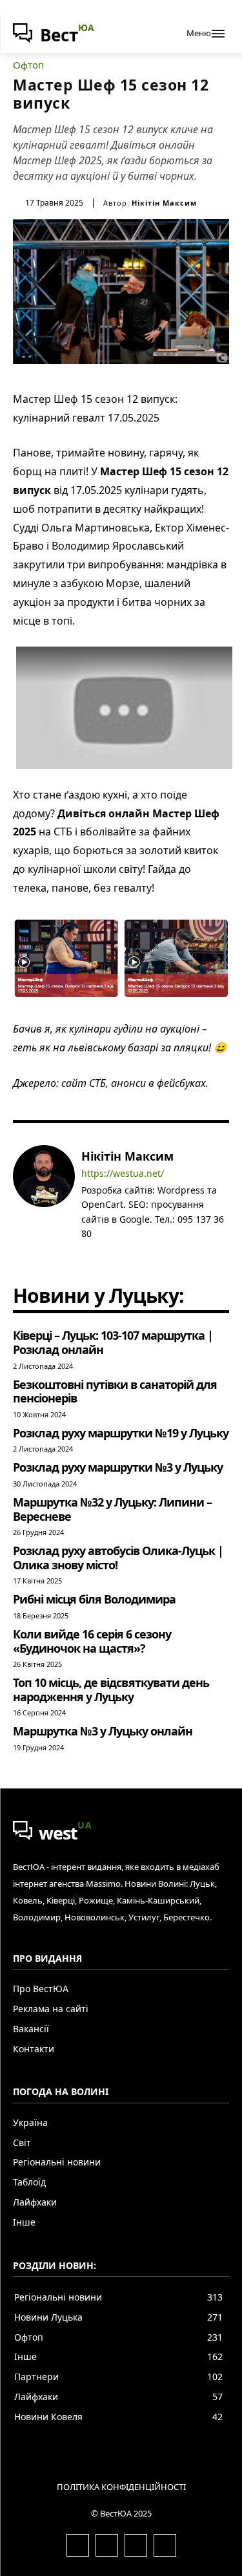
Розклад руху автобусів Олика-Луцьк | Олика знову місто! (118, 1558)
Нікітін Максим (164, 203)
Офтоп (28, 65)
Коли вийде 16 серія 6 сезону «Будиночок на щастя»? (92, 1641)
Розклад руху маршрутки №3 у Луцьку (118, 1467)
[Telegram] (124, 1253)
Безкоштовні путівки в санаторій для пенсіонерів (115, 1391)
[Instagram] (105, 1253)
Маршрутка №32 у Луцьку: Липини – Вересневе (112, 1509)
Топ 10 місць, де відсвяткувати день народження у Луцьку (111, 1690)
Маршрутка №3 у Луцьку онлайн (103, 1731)
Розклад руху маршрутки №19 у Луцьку (121, 1433)
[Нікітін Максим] (44, 1204)
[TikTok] (142, 1253)
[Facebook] (86, 1253)
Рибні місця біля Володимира (94, 1599)
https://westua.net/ (123, 1174)
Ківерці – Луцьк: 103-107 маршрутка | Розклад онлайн (113, 1342)
